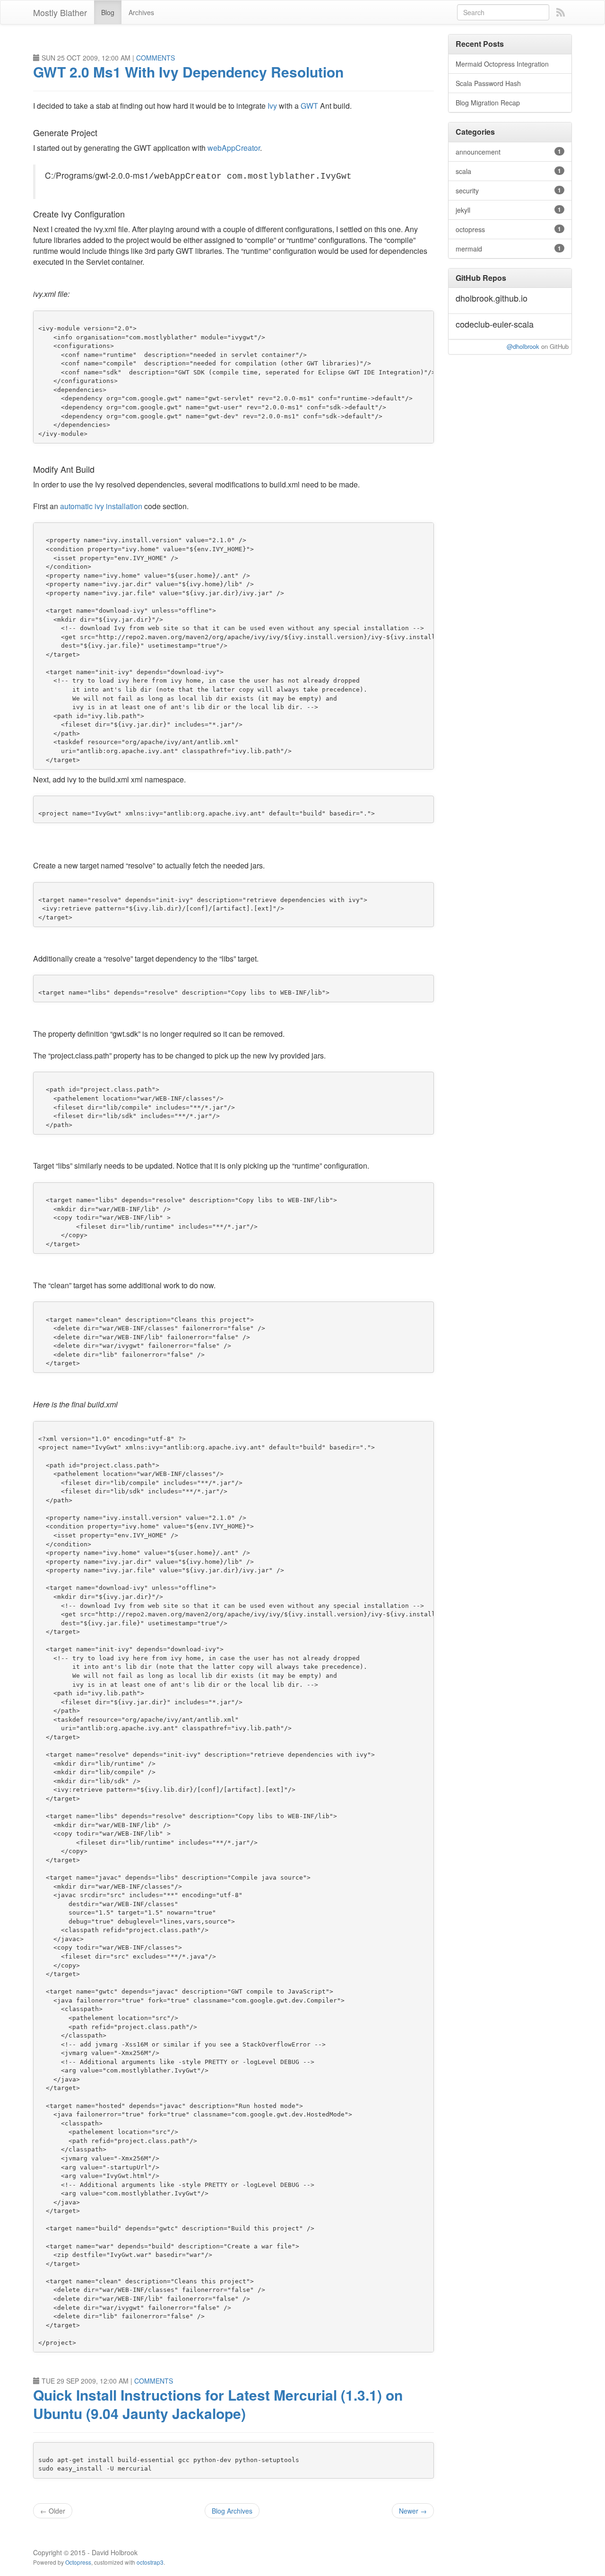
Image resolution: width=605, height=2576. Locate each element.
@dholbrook (523, 346)
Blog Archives (232, 2511)
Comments (156, 58)
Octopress (78, 2562)
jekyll (509, 210)
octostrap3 (150, 2562)
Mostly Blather (60, 12)
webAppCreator (234, 148)
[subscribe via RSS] (561, 12)
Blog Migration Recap (488, 103)
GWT (309, 106)
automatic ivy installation (101, 506)
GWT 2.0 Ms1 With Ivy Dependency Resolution (188, 72)
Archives (141, 12)
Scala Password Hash (488, 83)
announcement (509, 152)
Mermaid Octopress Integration (502, 64)
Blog (108, 12)
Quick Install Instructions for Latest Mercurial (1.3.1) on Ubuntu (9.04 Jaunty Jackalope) (218, 2404)
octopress (509, 229)
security (509, 191)
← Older (53, 2511)
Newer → (413, 2511)
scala (509, 171)
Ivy (272, 106)
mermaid (509, 249)
